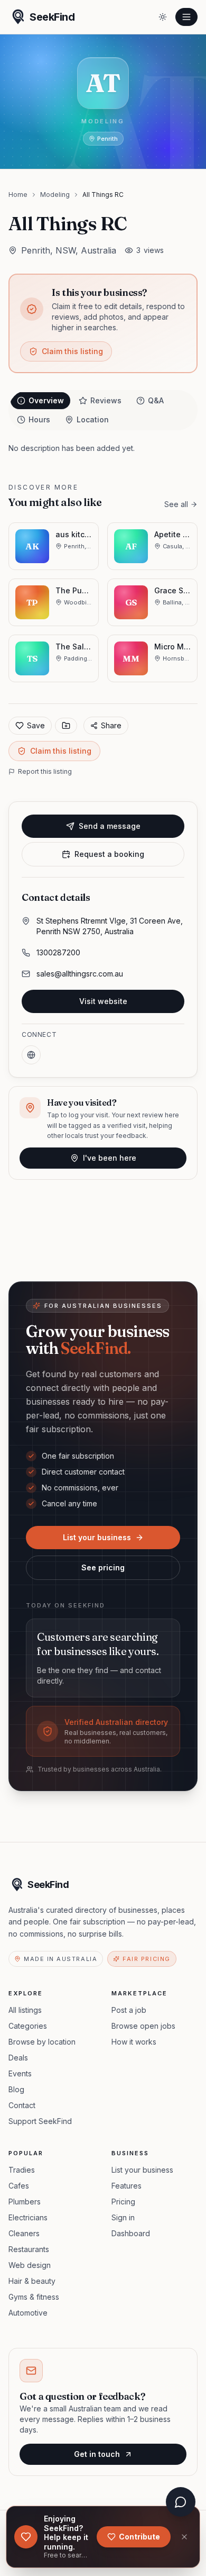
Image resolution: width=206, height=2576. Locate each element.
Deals (18, 2058)
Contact (22, 2105)
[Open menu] (186, 17)
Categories (28, 2026)
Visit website (103, 1001)
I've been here (110, 1158)
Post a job (129, 2010)
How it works (134, 2042)
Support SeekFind (40, 2121)
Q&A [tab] (156, 400)
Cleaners (24, 2233)
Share (111, 725)
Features (127, 2186)
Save (36, 725)
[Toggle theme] (163, 17)
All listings (25, 2010)
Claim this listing (72, 351)
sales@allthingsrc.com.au (80, 974)
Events (20, 2073)
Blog (16, 2089)
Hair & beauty (32, 2281)
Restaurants (29, 2249)
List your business (97, 1537)
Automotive (28, 2313)
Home (18, 195)
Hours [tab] (39, 419)
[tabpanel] (103, 448)
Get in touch (97, 2454)
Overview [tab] (46, 400)
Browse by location (42, 2042)
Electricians (28, 2217)
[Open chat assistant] (181, 2502)
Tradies (22, 2170)
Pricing (123, 2202)
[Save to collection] (66, 726)
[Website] (31, 1055)
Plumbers (25, 2202)
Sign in (123, 2217)
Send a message (110, 826)
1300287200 (58, 952)
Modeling (55, 195)
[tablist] (103, 410)
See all (176, 504)
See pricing (103, 1567)
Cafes (19, 2186)
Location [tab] (93, 419)
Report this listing (45, 771)
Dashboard (131, 2233)
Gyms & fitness (34, 2297)
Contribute (139, 2537)
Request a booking (109, 854)
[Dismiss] (184, 2537)
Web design (30, 2265)
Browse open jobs (143, 2026)
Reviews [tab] (106, 400)
